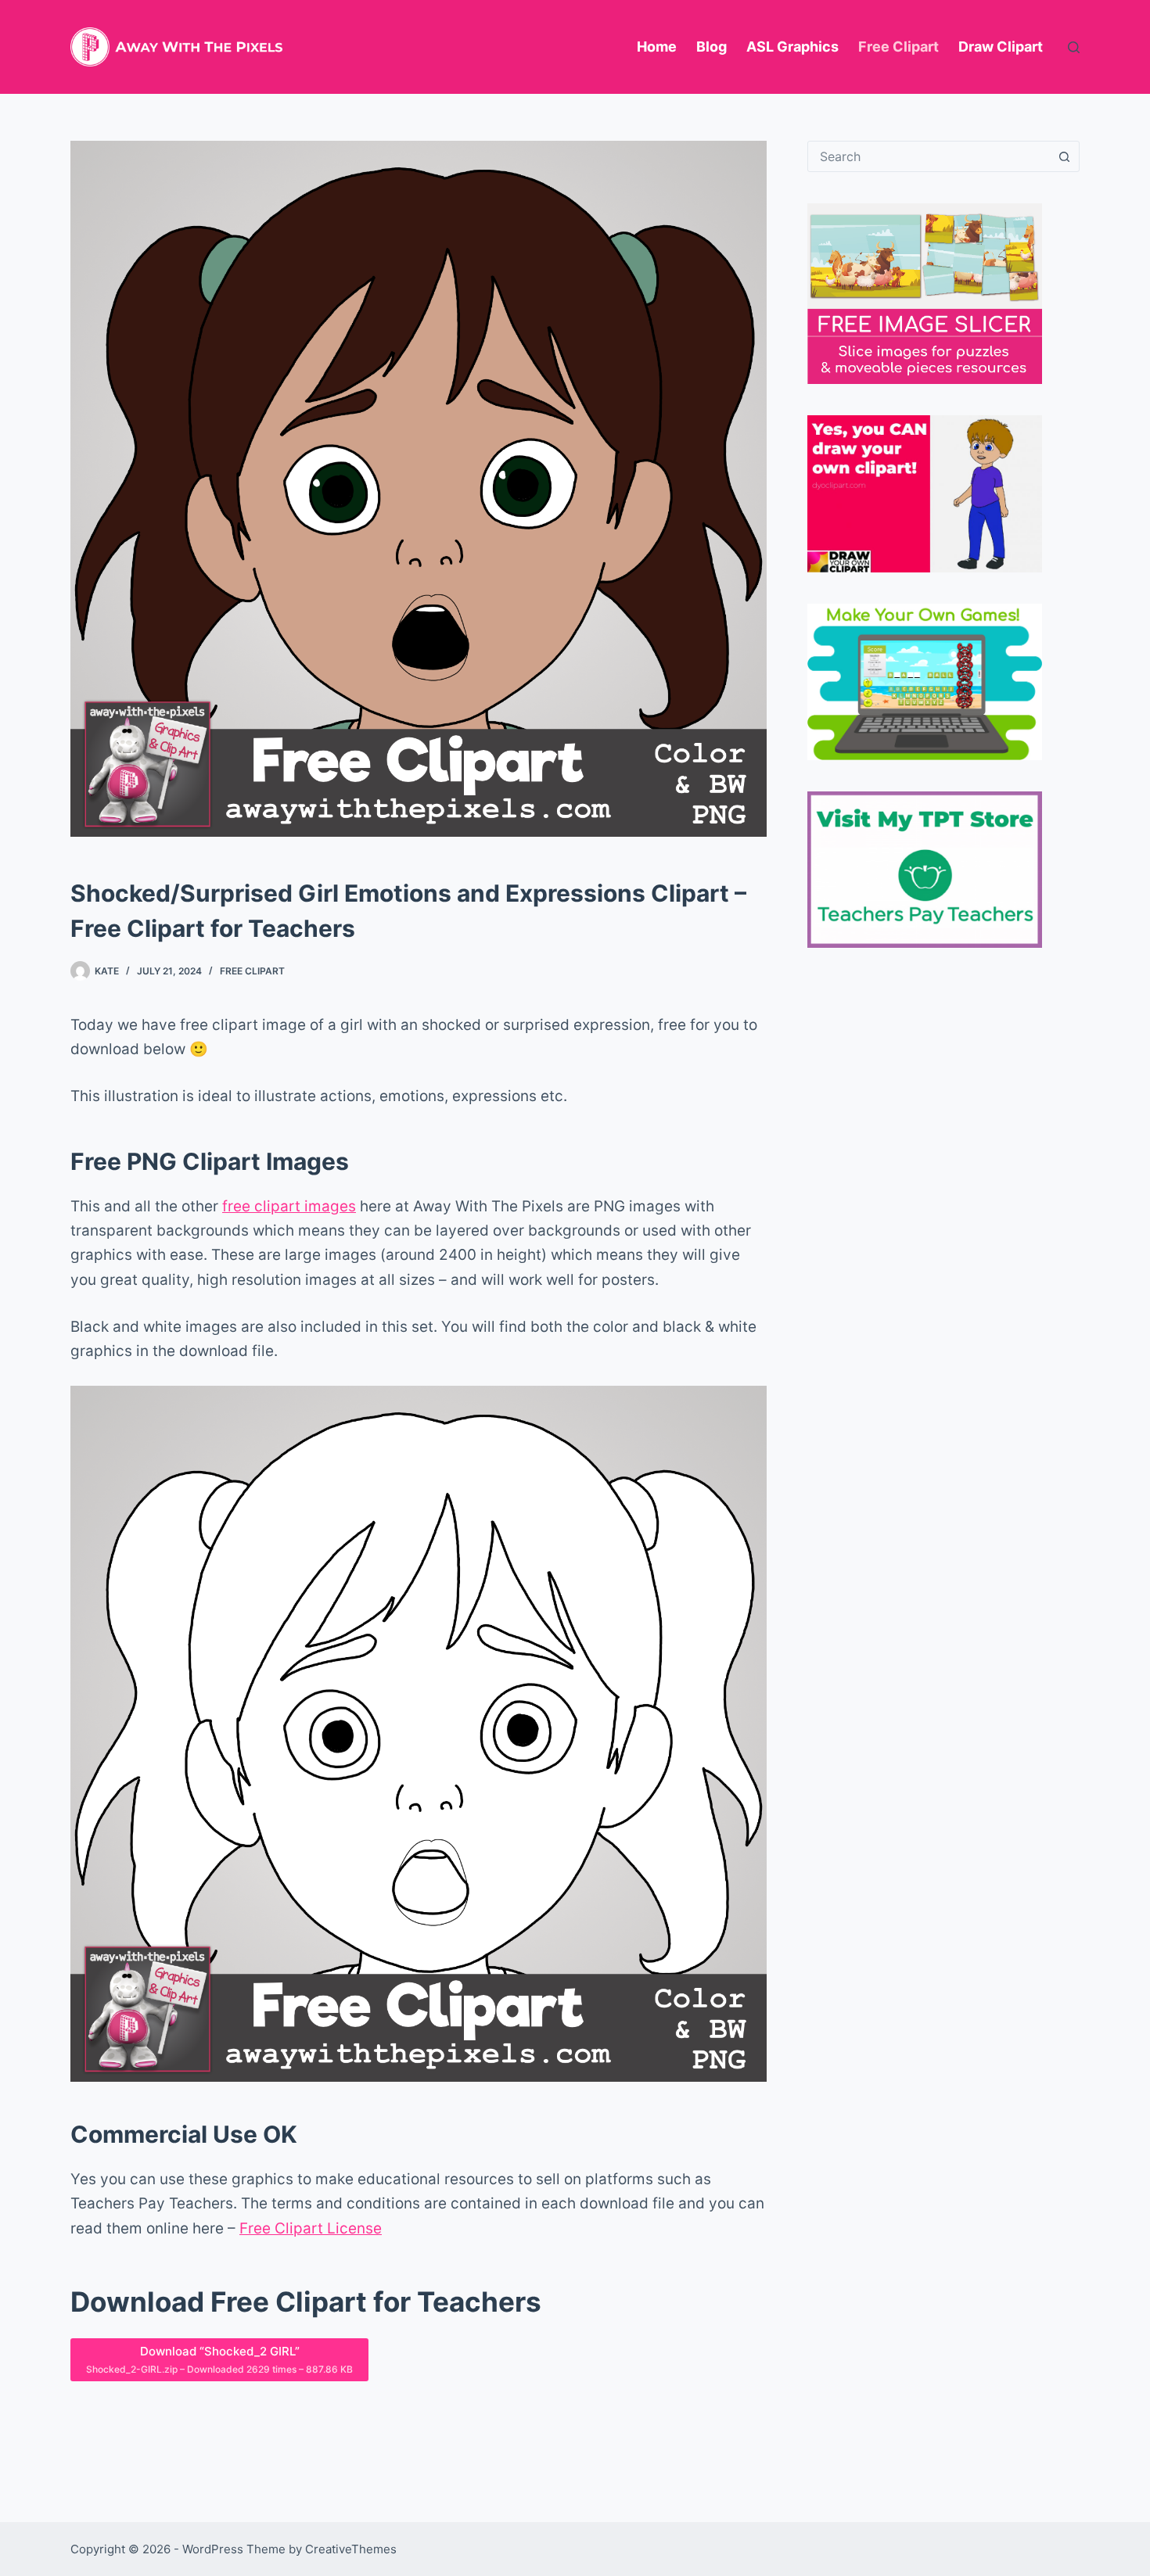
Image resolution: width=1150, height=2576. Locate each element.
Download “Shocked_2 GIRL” (219, 2359)
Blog (712, 47)
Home (657, 47)
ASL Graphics (792, 47)
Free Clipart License (311, 2228)
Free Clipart (898, 47)
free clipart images (289, 1206)
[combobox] (929, 156)
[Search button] (1064, 156)
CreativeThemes (351, 2549)
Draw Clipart (1001, 47)
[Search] (1074, 47)
